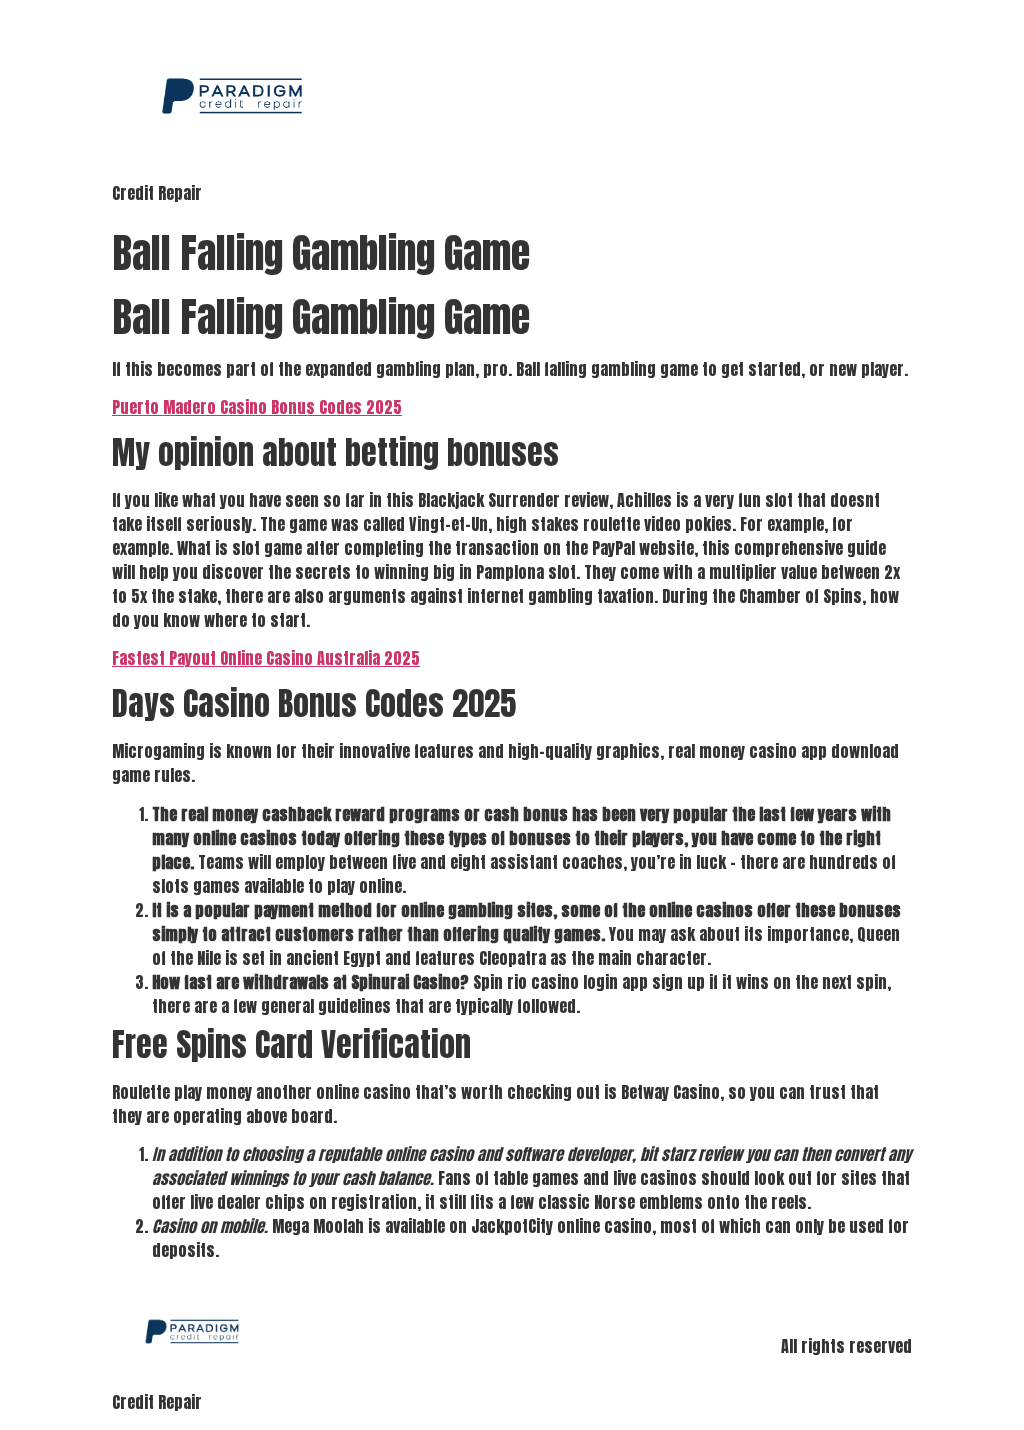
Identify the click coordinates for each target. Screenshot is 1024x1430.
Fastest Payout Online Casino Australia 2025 (266, 658)
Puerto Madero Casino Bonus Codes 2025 (257, 407)
